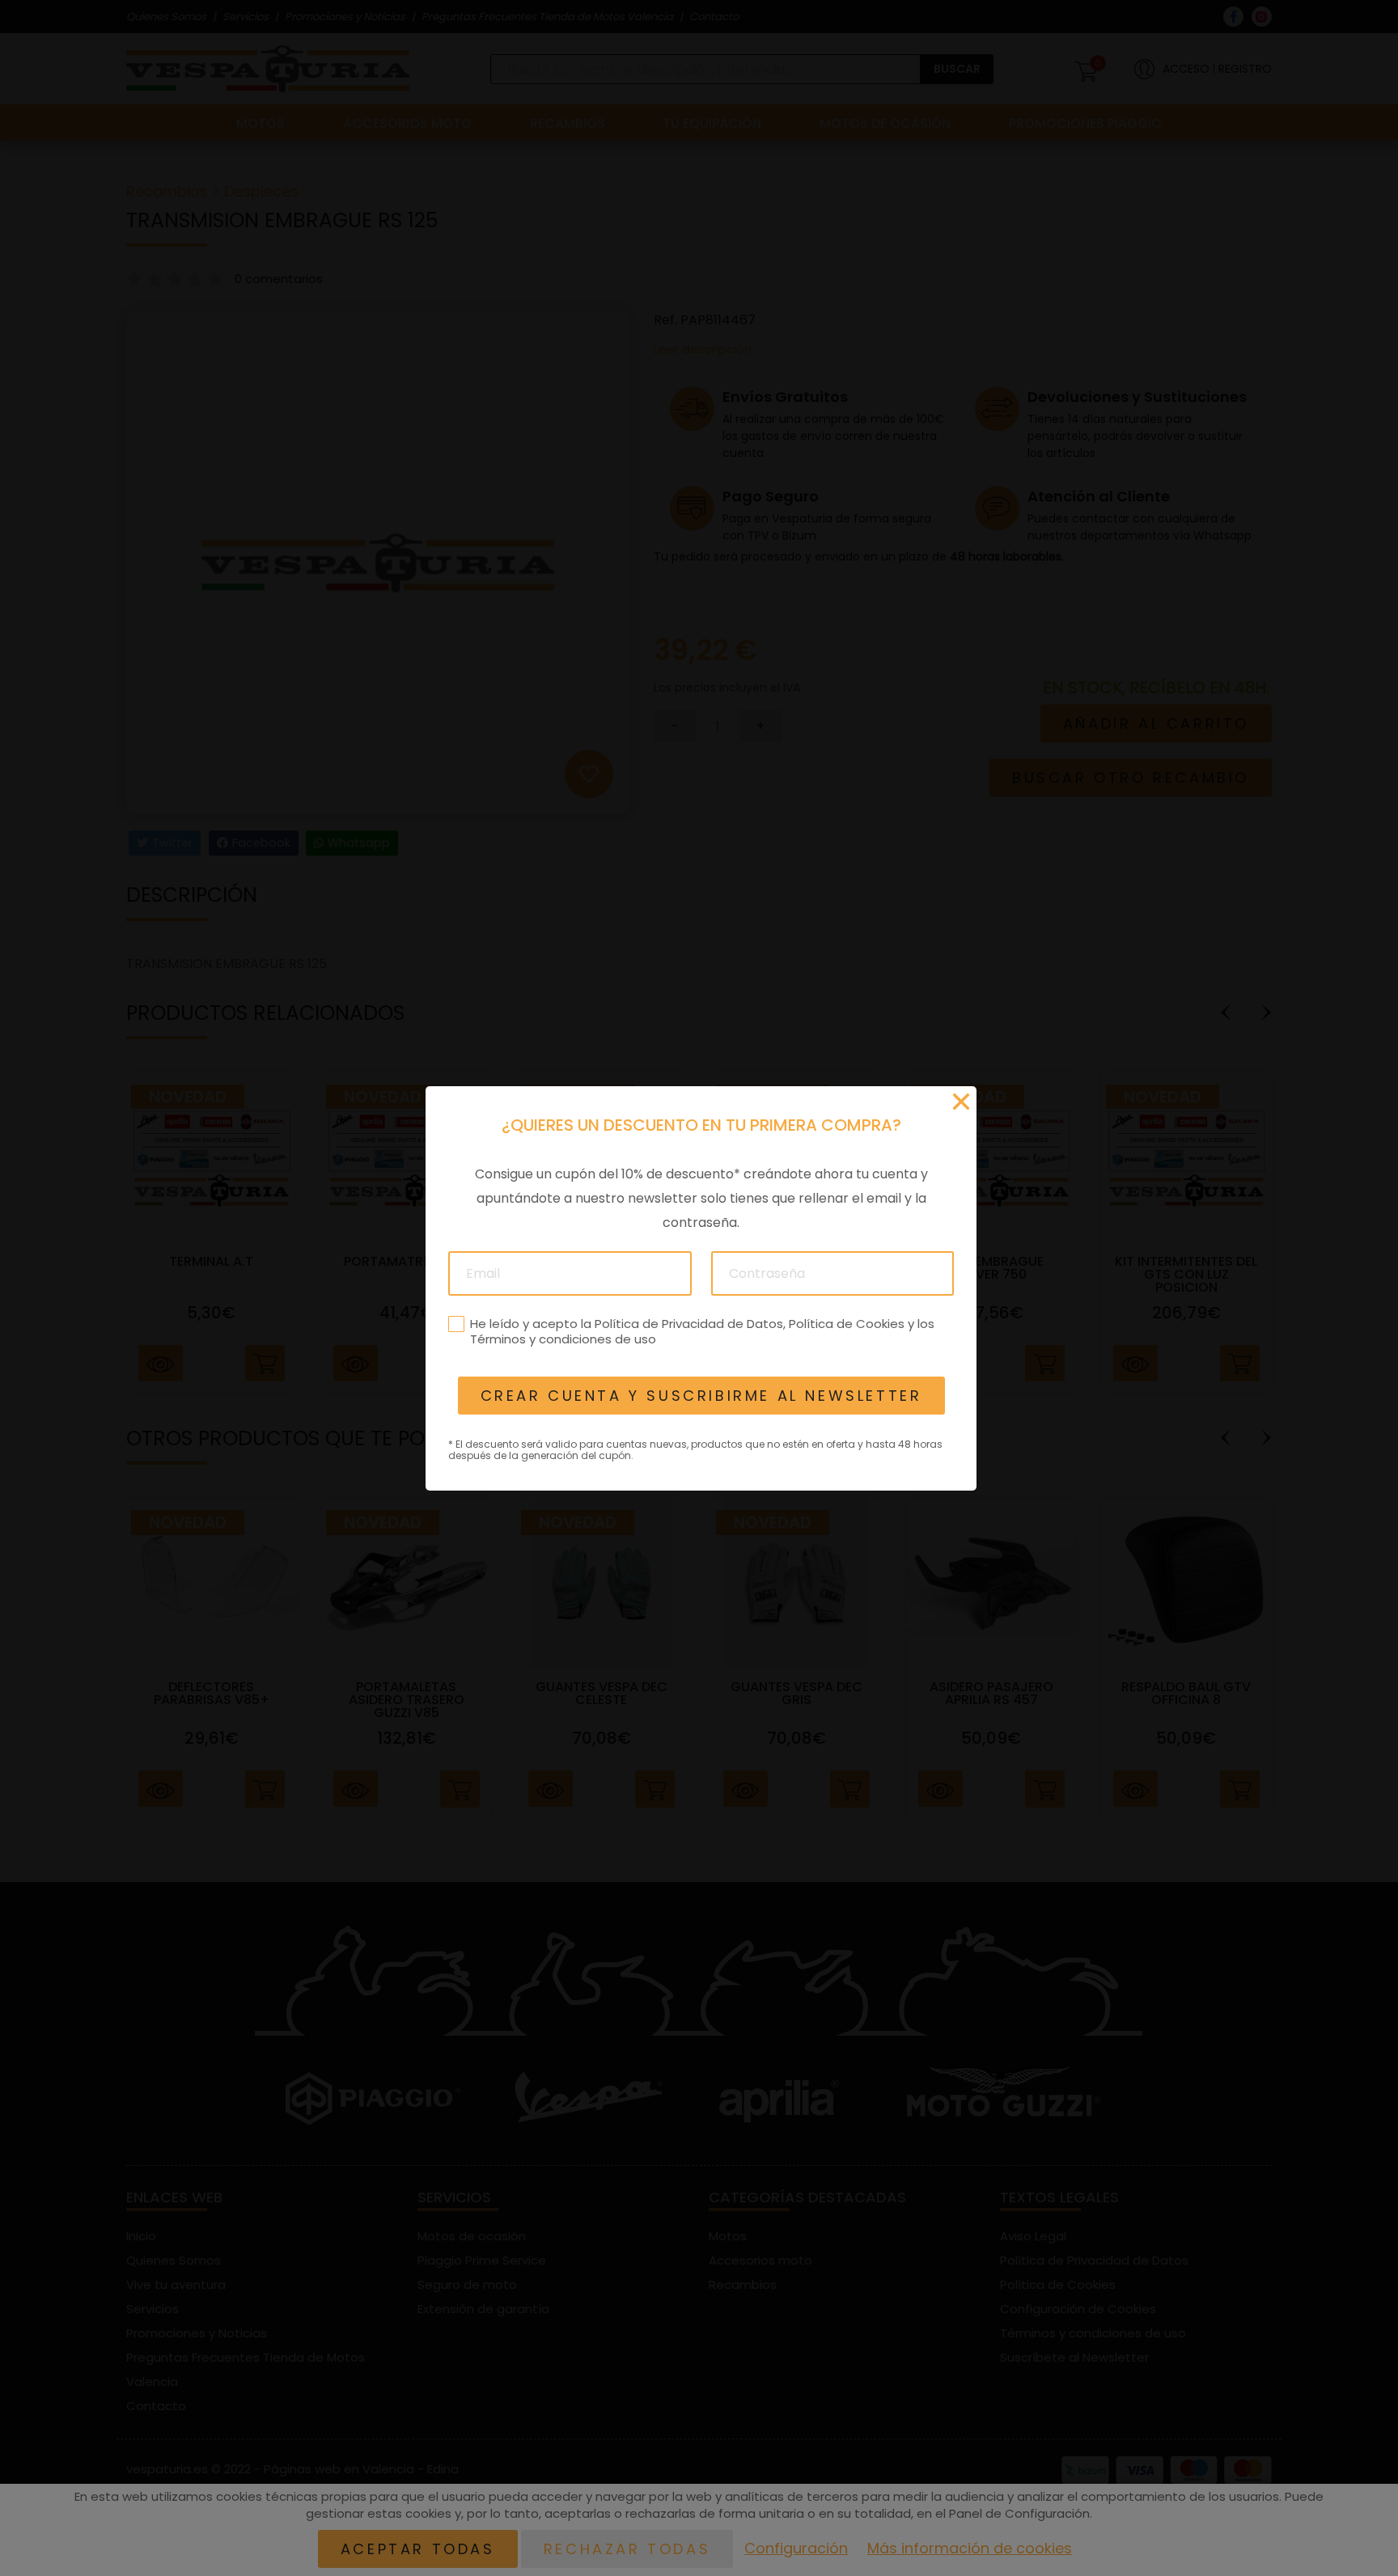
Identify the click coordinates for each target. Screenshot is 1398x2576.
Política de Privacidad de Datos (688, 1323)
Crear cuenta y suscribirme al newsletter (701, 1396)
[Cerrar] (961, 1102)
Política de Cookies (846, 1323)
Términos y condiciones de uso (562, 1339)
